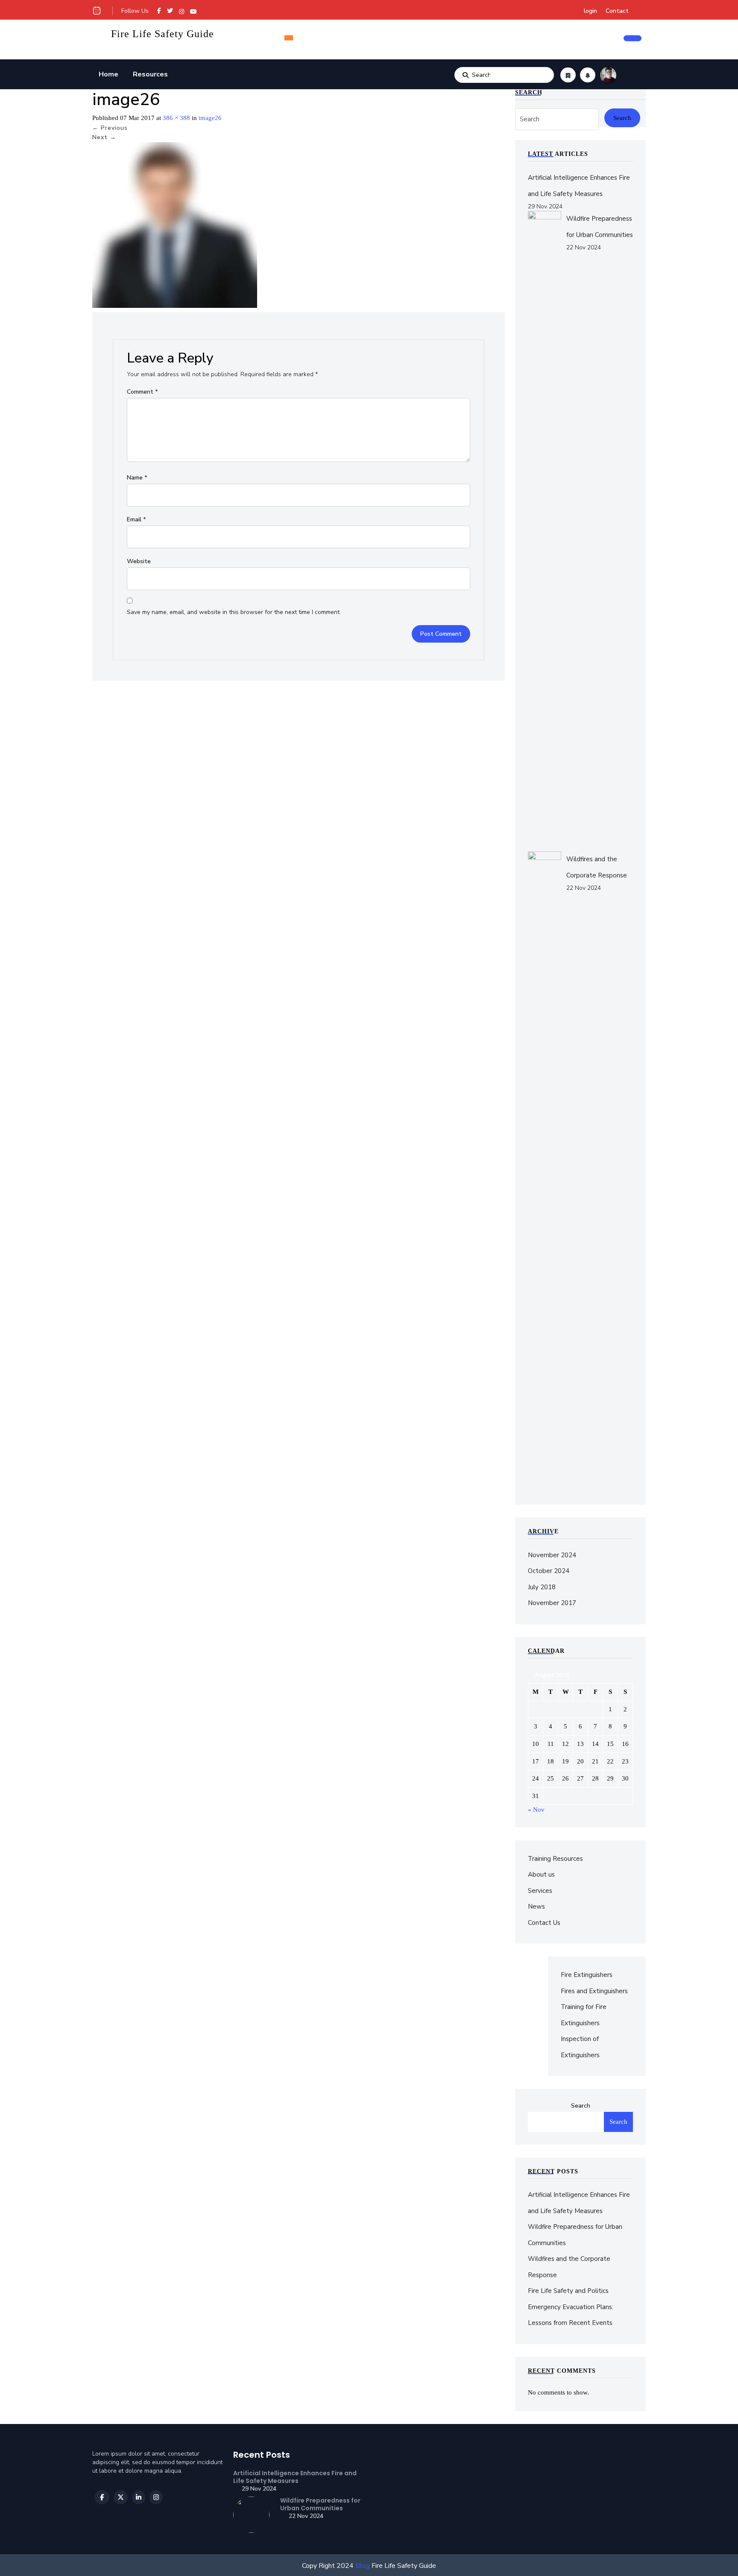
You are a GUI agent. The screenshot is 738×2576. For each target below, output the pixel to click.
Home (108, 74)
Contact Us (544, 1923)
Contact (617, 11)
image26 (210, 118)
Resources (150, 74)
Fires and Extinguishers (594, 1991)
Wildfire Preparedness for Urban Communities (320, 2504)
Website (139, 561)
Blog (362, 2566)
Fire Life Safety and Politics (568, 2291)
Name (137, 478)
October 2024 (549, 1571)
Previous (110, 128)
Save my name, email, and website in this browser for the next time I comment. (234, 612)
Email (136, 519)
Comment (142, 392)
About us (541, 1874)
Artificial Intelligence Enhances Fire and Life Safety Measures (295, 2477)
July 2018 (542, 1587)
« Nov (536, 1810)
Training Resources (555, 1859)
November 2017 (552, 1603)
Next (104, 137)
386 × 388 (176, 118)
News (536, 1906)
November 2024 (552, 1555)
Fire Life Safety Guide (163, 34)
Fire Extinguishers (587, 1975)
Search (466, 75)
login (590, 11)
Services (540, 1891)
